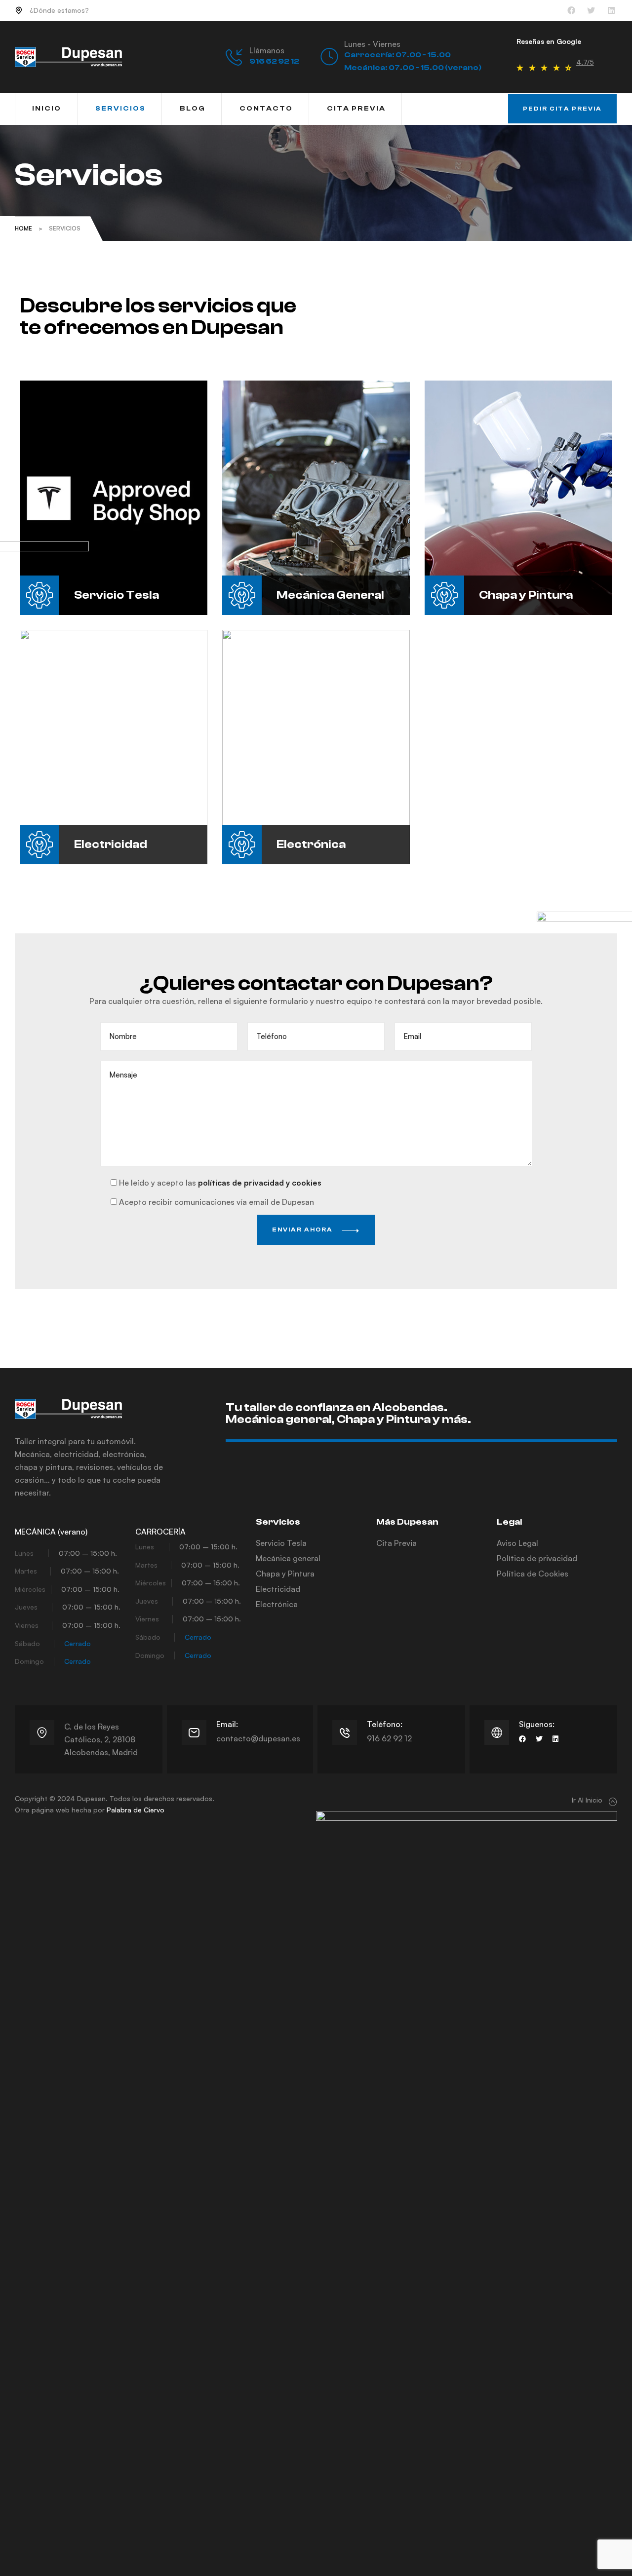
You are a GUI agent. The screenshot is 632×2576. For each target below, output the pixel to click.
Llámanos (267, 50)
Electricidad (111, 844)
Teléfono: (385, 1724)
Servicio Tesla (117, 595)
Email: (227, 1724)
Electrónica (311, 844)
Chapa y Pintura (526, 595)
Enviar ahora (303, 1230)
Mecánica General (330, 595)
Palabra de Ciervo (136, 1810)
